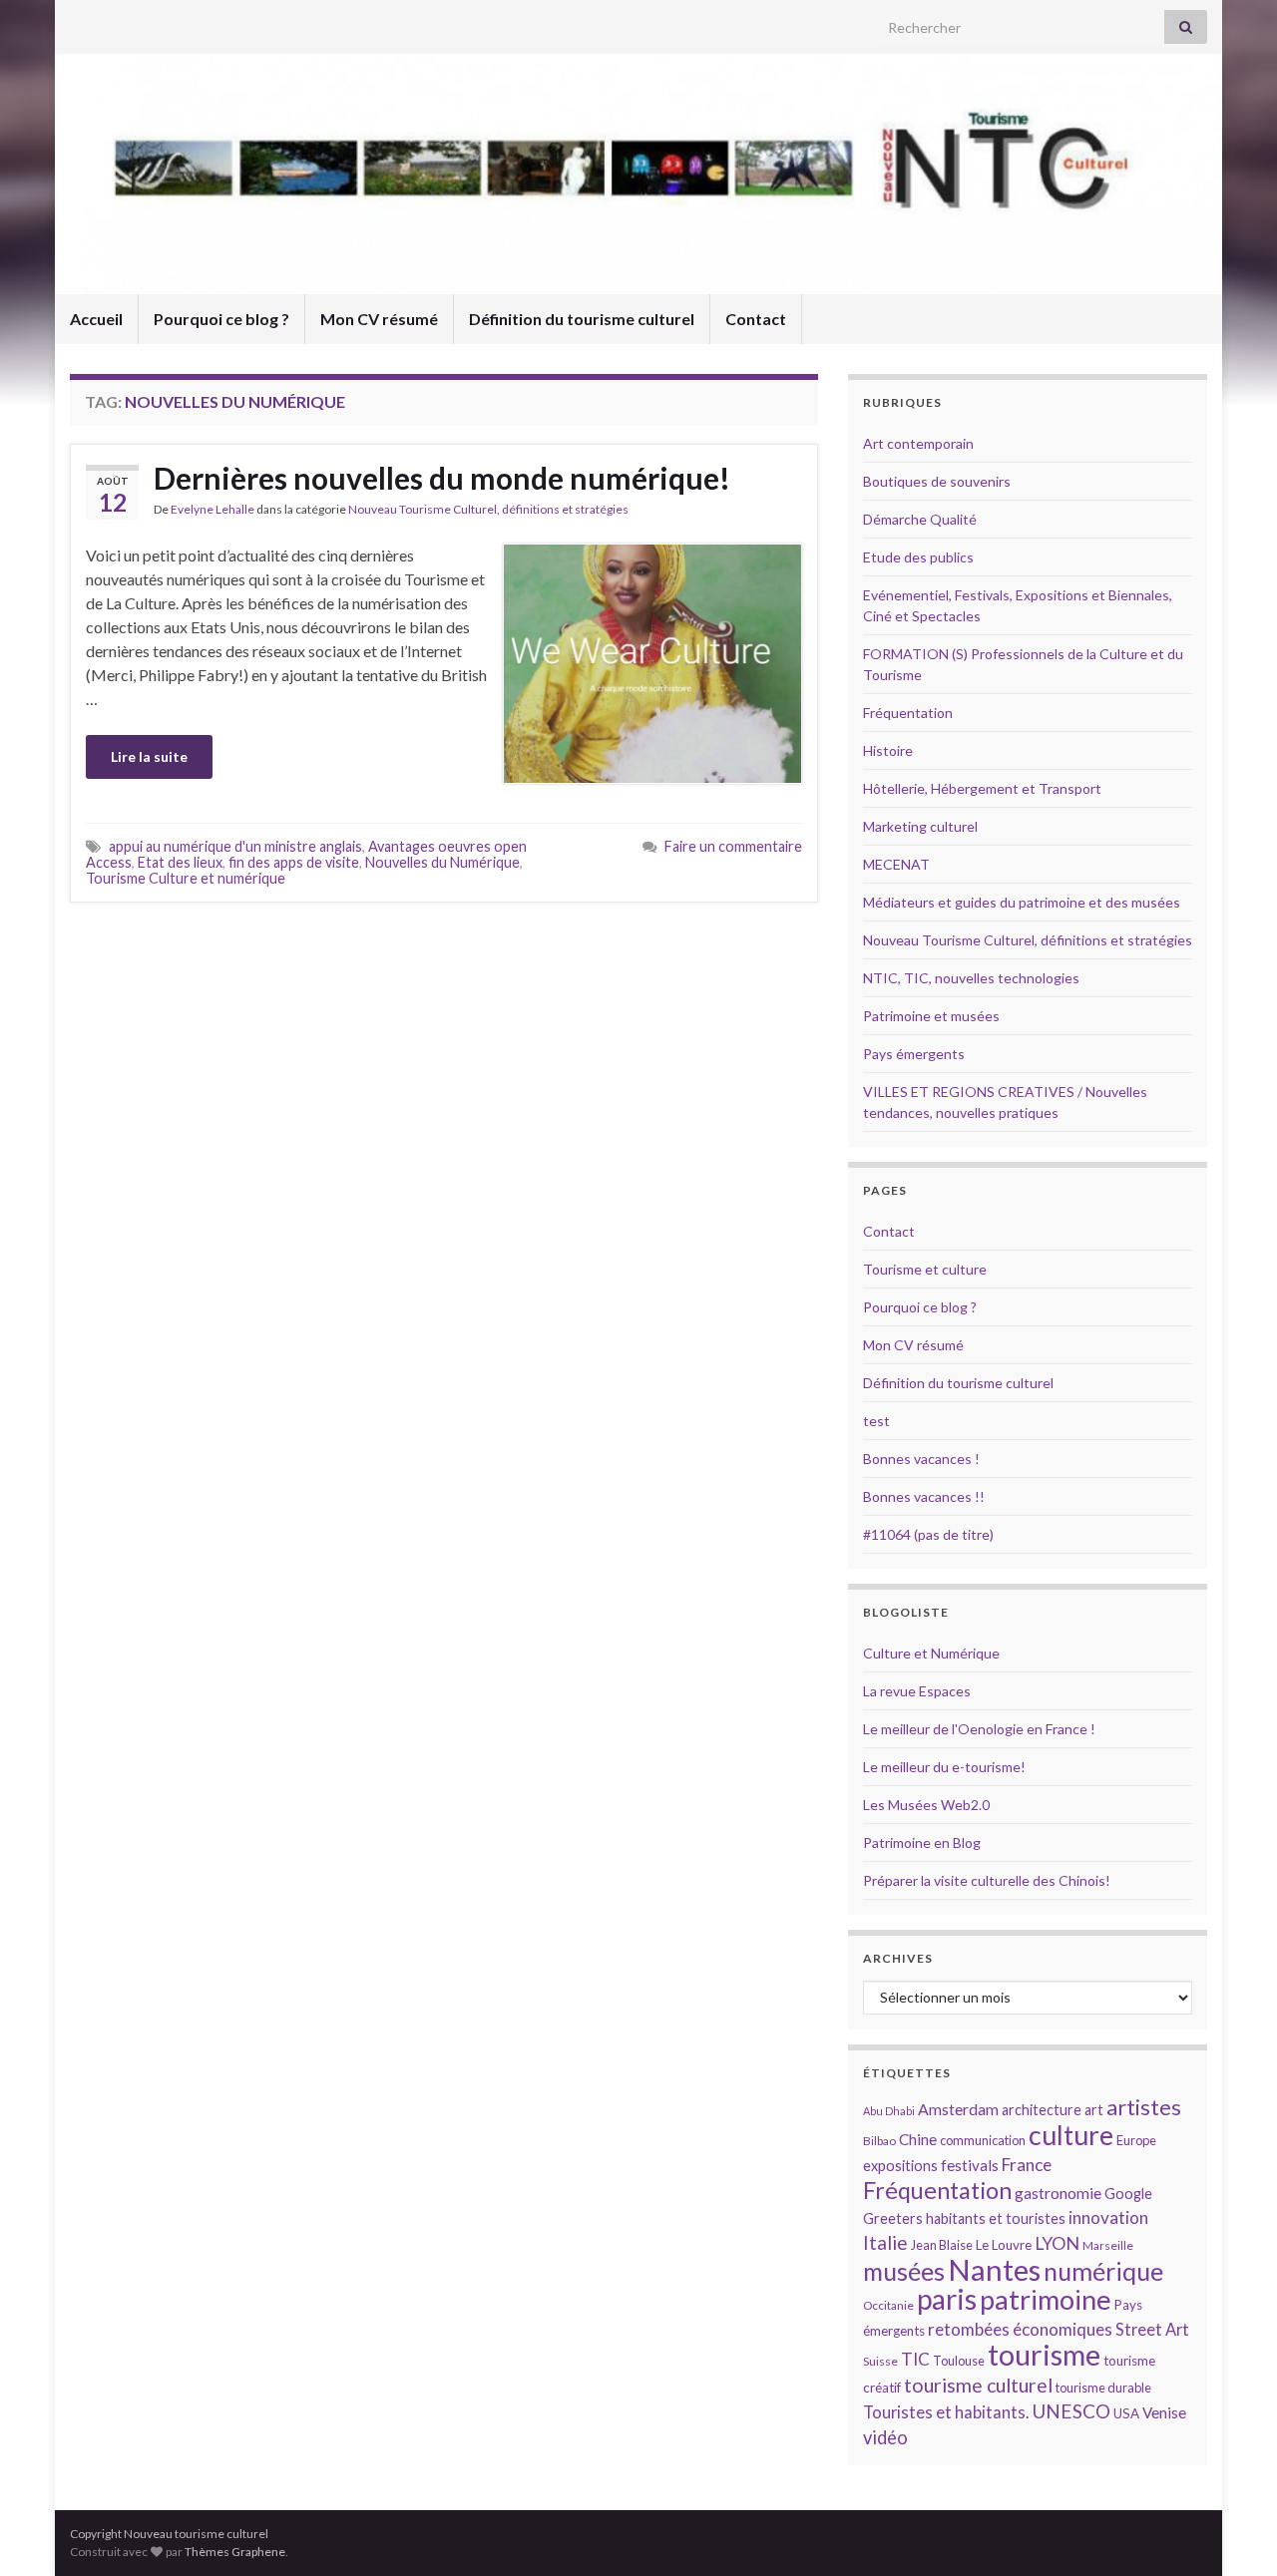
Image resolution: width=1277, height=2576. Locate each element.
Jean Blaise (942, 2245)
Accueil (96, 319)
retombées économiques (1020, 2329)
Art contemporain (918, 443)
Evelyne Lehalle (213, 509)
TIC (915, 2359)
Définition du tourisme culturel (582, 319)
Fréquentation (908, 713)
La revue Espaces (917, 1691)
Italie (885, 2242)
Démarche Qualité (920, 519)
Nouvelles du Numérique (442, 862)
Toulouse (959, 2361)
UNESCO (1071, 2411)
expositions (900, 2166)
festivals (970, 2165)
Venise (1164, 2412)
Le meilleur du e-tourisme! (944, 1767)
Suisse (880, 2361)
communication (983, 2140)
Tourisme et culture (925, 1269)
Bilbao (879, 2141)
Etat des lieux (180, 862)
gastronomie (1058, 2193)
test (876, 1421)
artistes (1144, 2107)
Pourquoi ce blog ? (221, 319)
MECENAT (896, 864)
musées (904, 2271)
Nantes (994, 2269)
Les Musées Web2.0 (926, 1805)
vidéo (885, 2437)
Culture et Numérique (931, 1653)
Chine (918, 2139)
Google (1128, 2194)
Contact (756, 319)
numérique (1103, 2271)
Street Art (1152, 2330)
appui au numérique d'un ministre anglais (235, 846)
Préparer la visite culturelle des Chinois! (987, 1880)
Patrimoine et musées (931, 1016)
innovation (1108, 2217)
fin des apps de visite (294, 862)
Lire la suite (149, 756)
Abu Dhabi (889, 2111)
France (1027, 2165)
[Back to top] (1232, 2531)
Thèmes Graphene (235, 2552)
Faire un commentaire (733, 846)
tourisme (1044, 2355)
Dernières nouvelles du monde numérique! (442, 478)
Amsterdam (958, 2109)
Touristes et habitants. (946, 2412)
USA (1126, 2413)
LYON (1057, 2243)
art (1094, 2110)
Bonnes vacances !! (924, 1496)
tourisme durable (1103, 2388)
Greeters (893, 2218)
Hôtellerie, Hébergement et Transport (982, 788)
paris (947, 2299)
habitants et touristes (996, 2218)
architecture (1042, 2110)
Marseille (1108, 2245)
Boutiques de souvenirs (937, 481)
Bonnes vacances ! (921, 1459)
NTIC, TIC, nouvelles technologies (971, 978)
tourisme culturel (978, 2385)
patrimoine (1046, 2299)
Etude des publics (918, 557)
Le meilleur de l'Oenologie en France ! (979, 1729)
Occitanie (888, 2305)
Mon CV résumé (379, 319)
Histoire (888, 750)
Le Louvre (1004, 2245)
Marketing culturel (920, 826)
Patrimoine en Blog (922, 1842)
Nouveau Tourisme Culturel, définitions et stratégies (488, 509)
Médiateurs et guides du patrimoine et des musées (1022, 902)
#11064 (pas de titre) (928, 1534)
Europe (1136, 2140)
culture (1071, 2135)
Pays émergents (914, 1054)
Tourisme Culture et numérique (186, 878)
